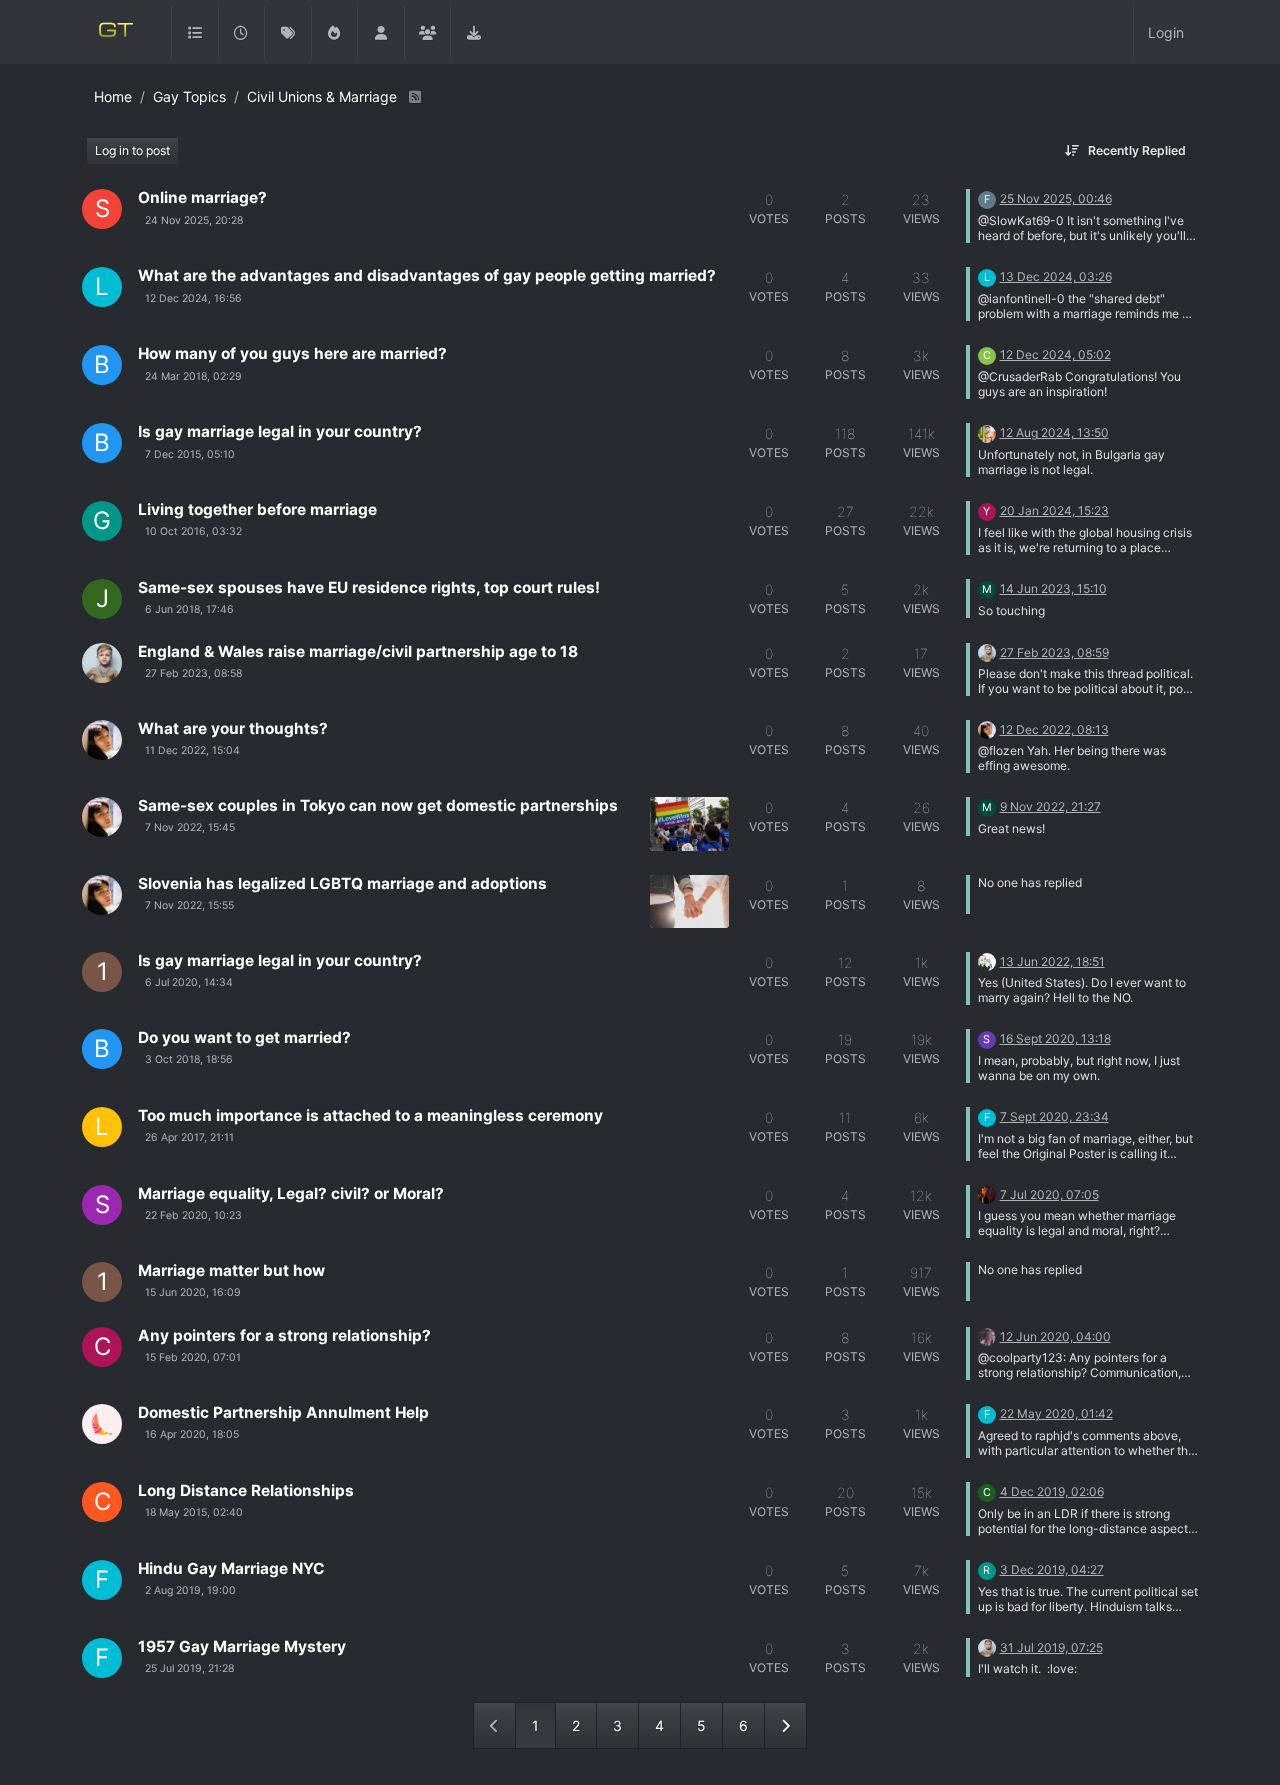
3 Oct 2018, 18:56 (189, 1059)
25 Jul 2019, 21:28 (189, 1668)
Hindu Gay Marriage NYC (231, 1568)
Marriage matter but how (231, 1270)
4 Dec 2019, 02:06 (1052, 1491)
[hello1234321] (987, 431)
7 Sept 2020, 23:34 (1054, 1116)
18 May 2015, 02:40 (194, 1512)
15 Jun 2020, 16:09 (193, 1292)
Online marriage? (202, 197)
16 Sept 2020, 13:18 (1055, 1038)
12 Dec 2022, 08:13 (1054, 729)
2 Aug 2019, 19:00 (190, 1590)
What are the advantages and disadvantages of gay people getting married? (427, 275)
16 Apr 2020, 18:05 (192, 1434)
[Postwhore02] (987, 1335)
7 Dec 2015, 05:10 (190, 454)
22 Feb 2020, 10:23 (193, 1215)
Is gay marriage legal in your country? (280, 431)
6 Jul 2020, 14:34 (189, 982)
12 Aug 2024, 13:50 (1054, 432)
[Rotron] (102, 740)
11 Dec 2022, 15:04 (192, 750)
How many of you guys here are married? (292, 353)
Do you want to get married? (244, 1037)
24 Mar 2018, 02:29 (193, 376)
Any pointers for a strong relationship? (284, 1335)
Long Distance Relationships (246, 1490)
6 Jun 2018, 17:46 (189, 609)
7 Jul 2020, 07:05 (1049, 1194)
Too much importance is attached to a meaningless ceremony (370, 1115)
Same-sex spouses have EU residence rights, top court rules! (369, 587)
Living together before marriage (257, 509)
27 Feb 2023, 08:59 (1054, 652)
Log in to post (132, 150)
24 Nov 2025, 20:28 (194, 220)
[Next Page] (785, 1725)
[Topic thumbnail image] (689, 823)
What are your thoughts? (233, 728)
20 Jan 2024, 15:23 (1054, 510)
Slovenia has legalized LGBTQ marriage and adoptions (342, 883)
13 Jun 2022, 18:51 (1052, 961)
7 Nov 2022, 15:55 (189, 905)
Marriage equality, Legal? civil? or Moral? (291, 1193)
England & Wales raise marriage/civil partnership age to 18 (358, 651)
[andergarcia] (987, 1193)
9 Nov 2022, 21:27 (1050, 806)
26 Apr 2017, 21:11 (189, 1137)
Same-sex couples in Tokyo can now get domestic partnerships (378, 805)
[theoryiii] (102, 1424)
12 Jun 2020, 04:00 (1055, 1336)
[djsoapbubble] (987, 960)
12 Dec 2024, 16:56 (193, 298)
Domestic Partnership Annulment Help (283, 1412)
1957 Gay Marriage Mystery (242, 1646)
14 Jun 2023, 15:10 (1053, 588)
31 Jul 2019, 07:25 (1051, 1647)
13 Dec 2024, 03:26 (1056, 276)
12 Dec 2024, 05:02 (1055, 354)
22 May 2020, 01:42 (1056, 1413)
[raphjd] (102, 663)
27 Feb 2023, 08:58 (193, 673)
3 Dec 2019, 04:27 (1052, 1569)
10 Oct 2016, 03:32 (193, 531)
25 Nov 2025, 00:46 (1056, 198)
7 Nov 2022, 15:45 (190, 827)
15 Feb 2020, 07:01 (193, 1357)
